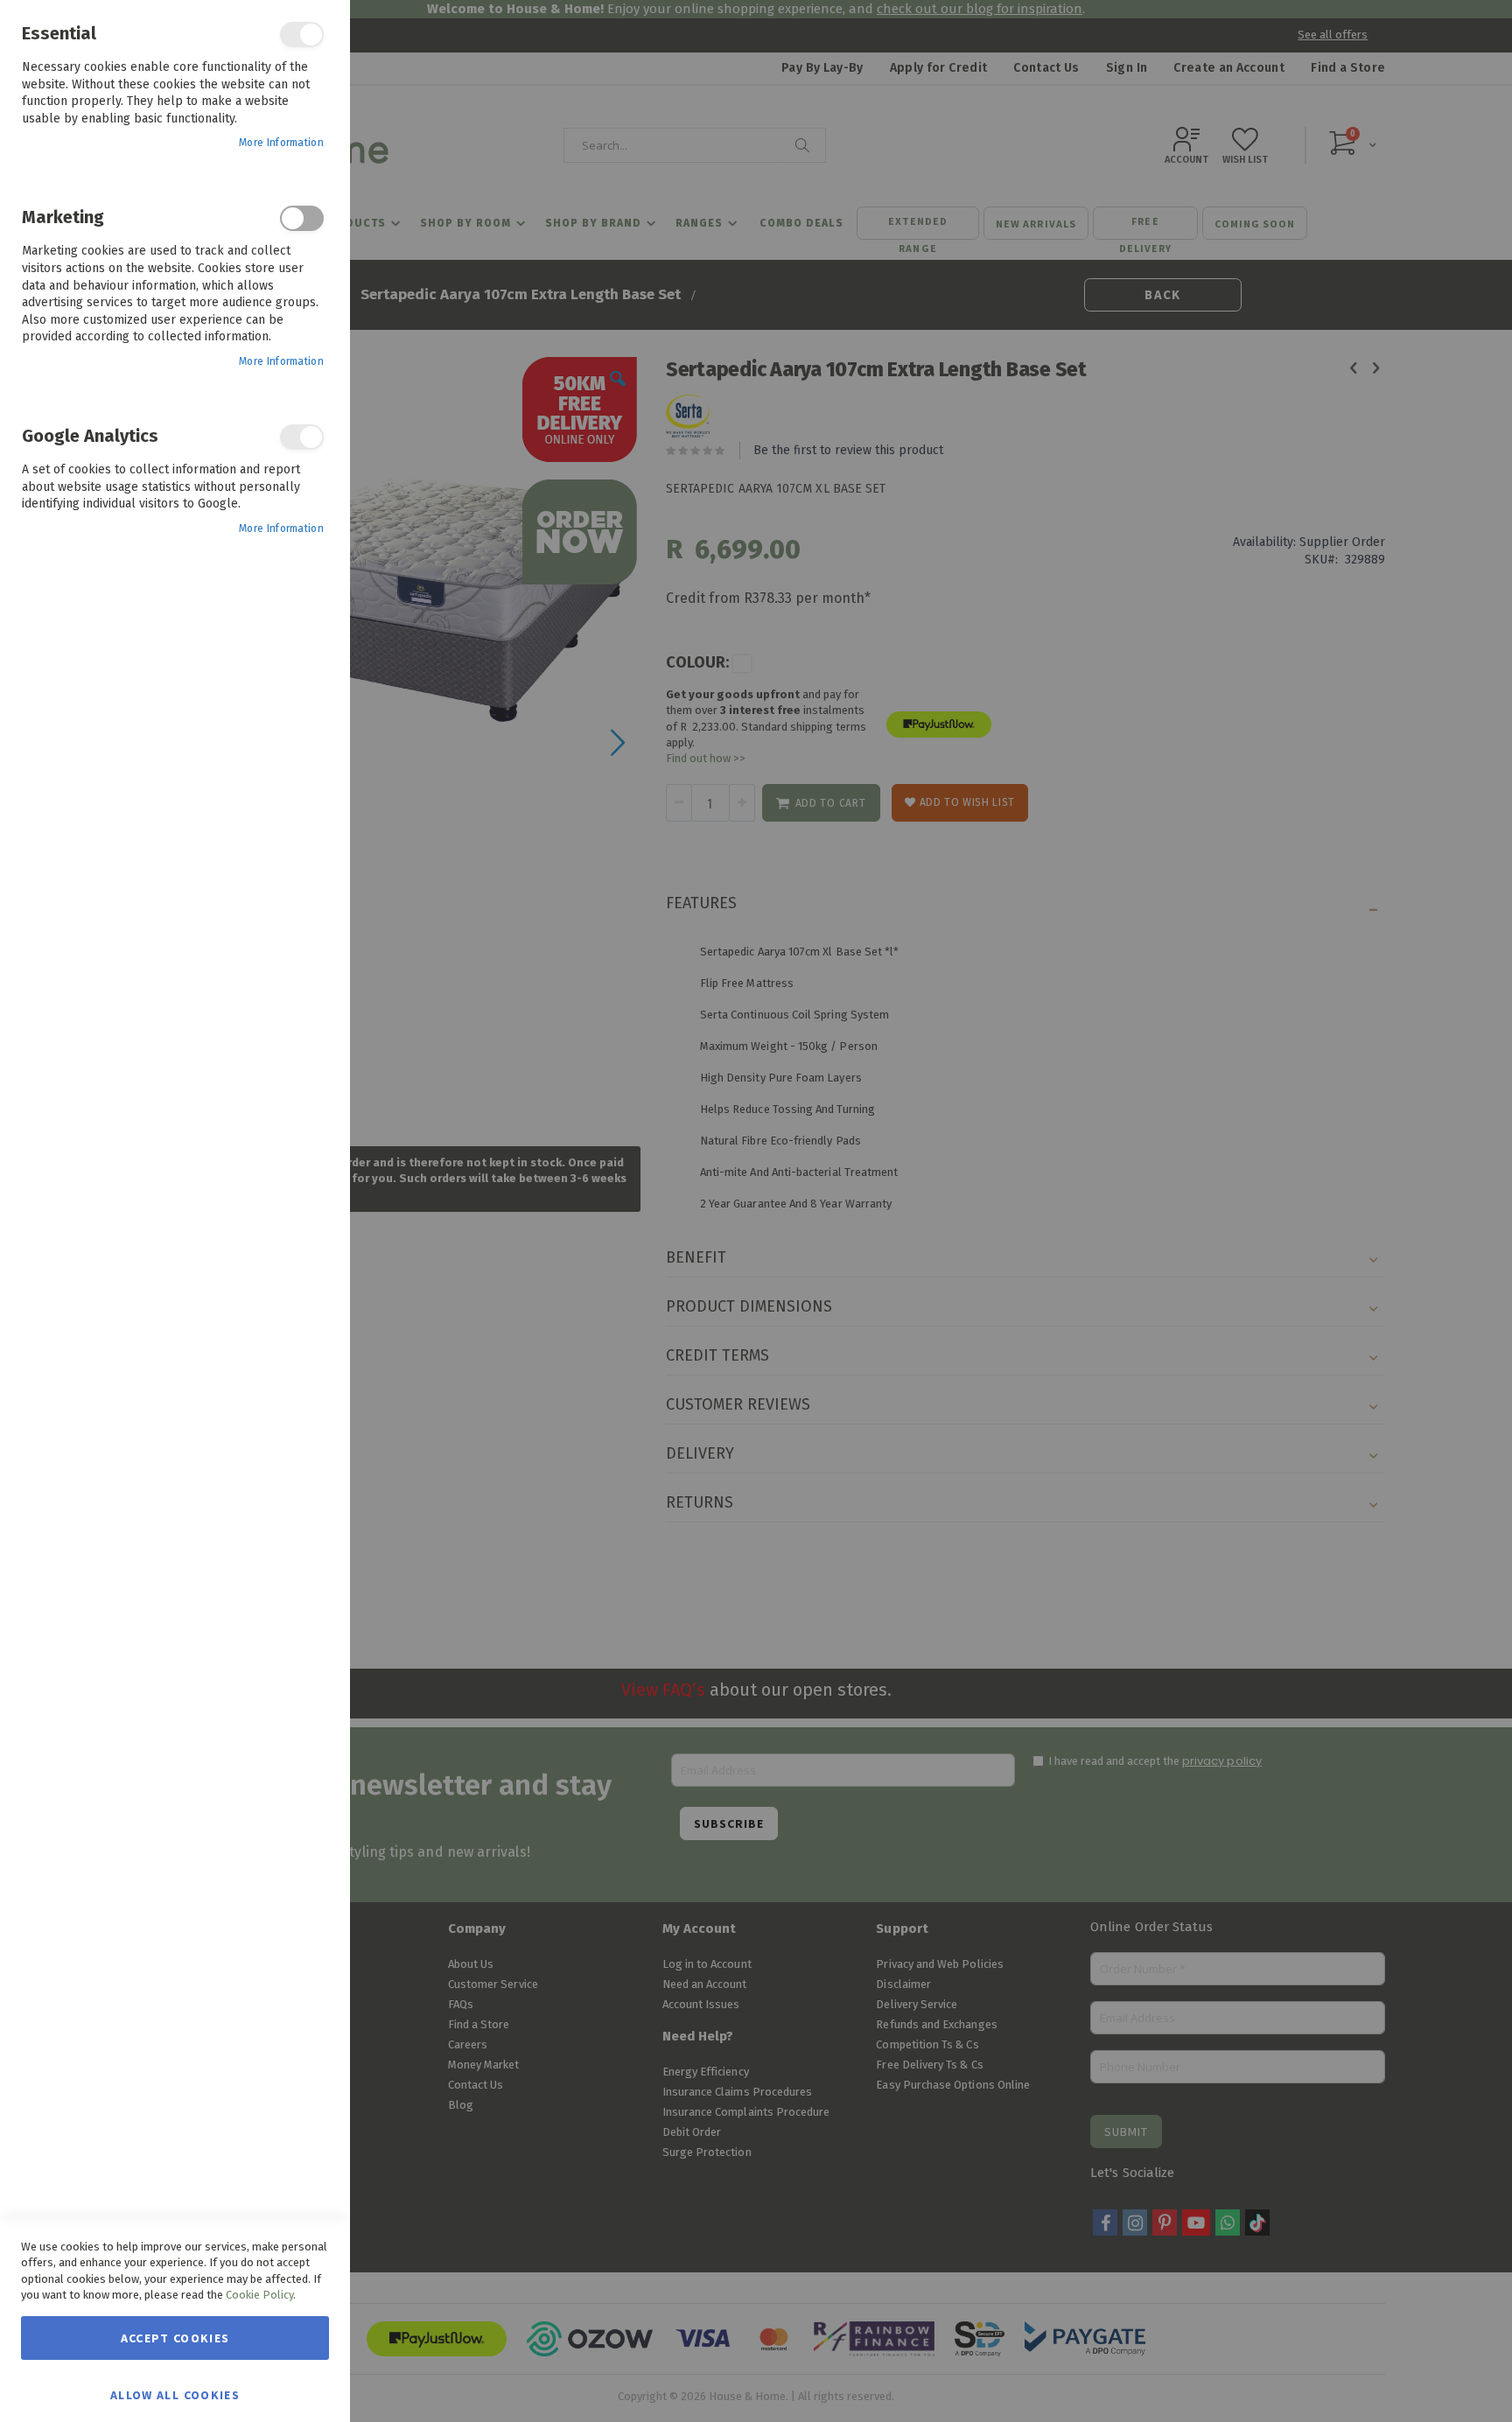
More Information (281, 143)
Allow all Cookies (175, 2394)
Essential (302, 35)
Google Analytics (302, 437)
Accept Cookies (175, 2338)
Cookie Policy (259, 2295)
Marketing (302, 218)
